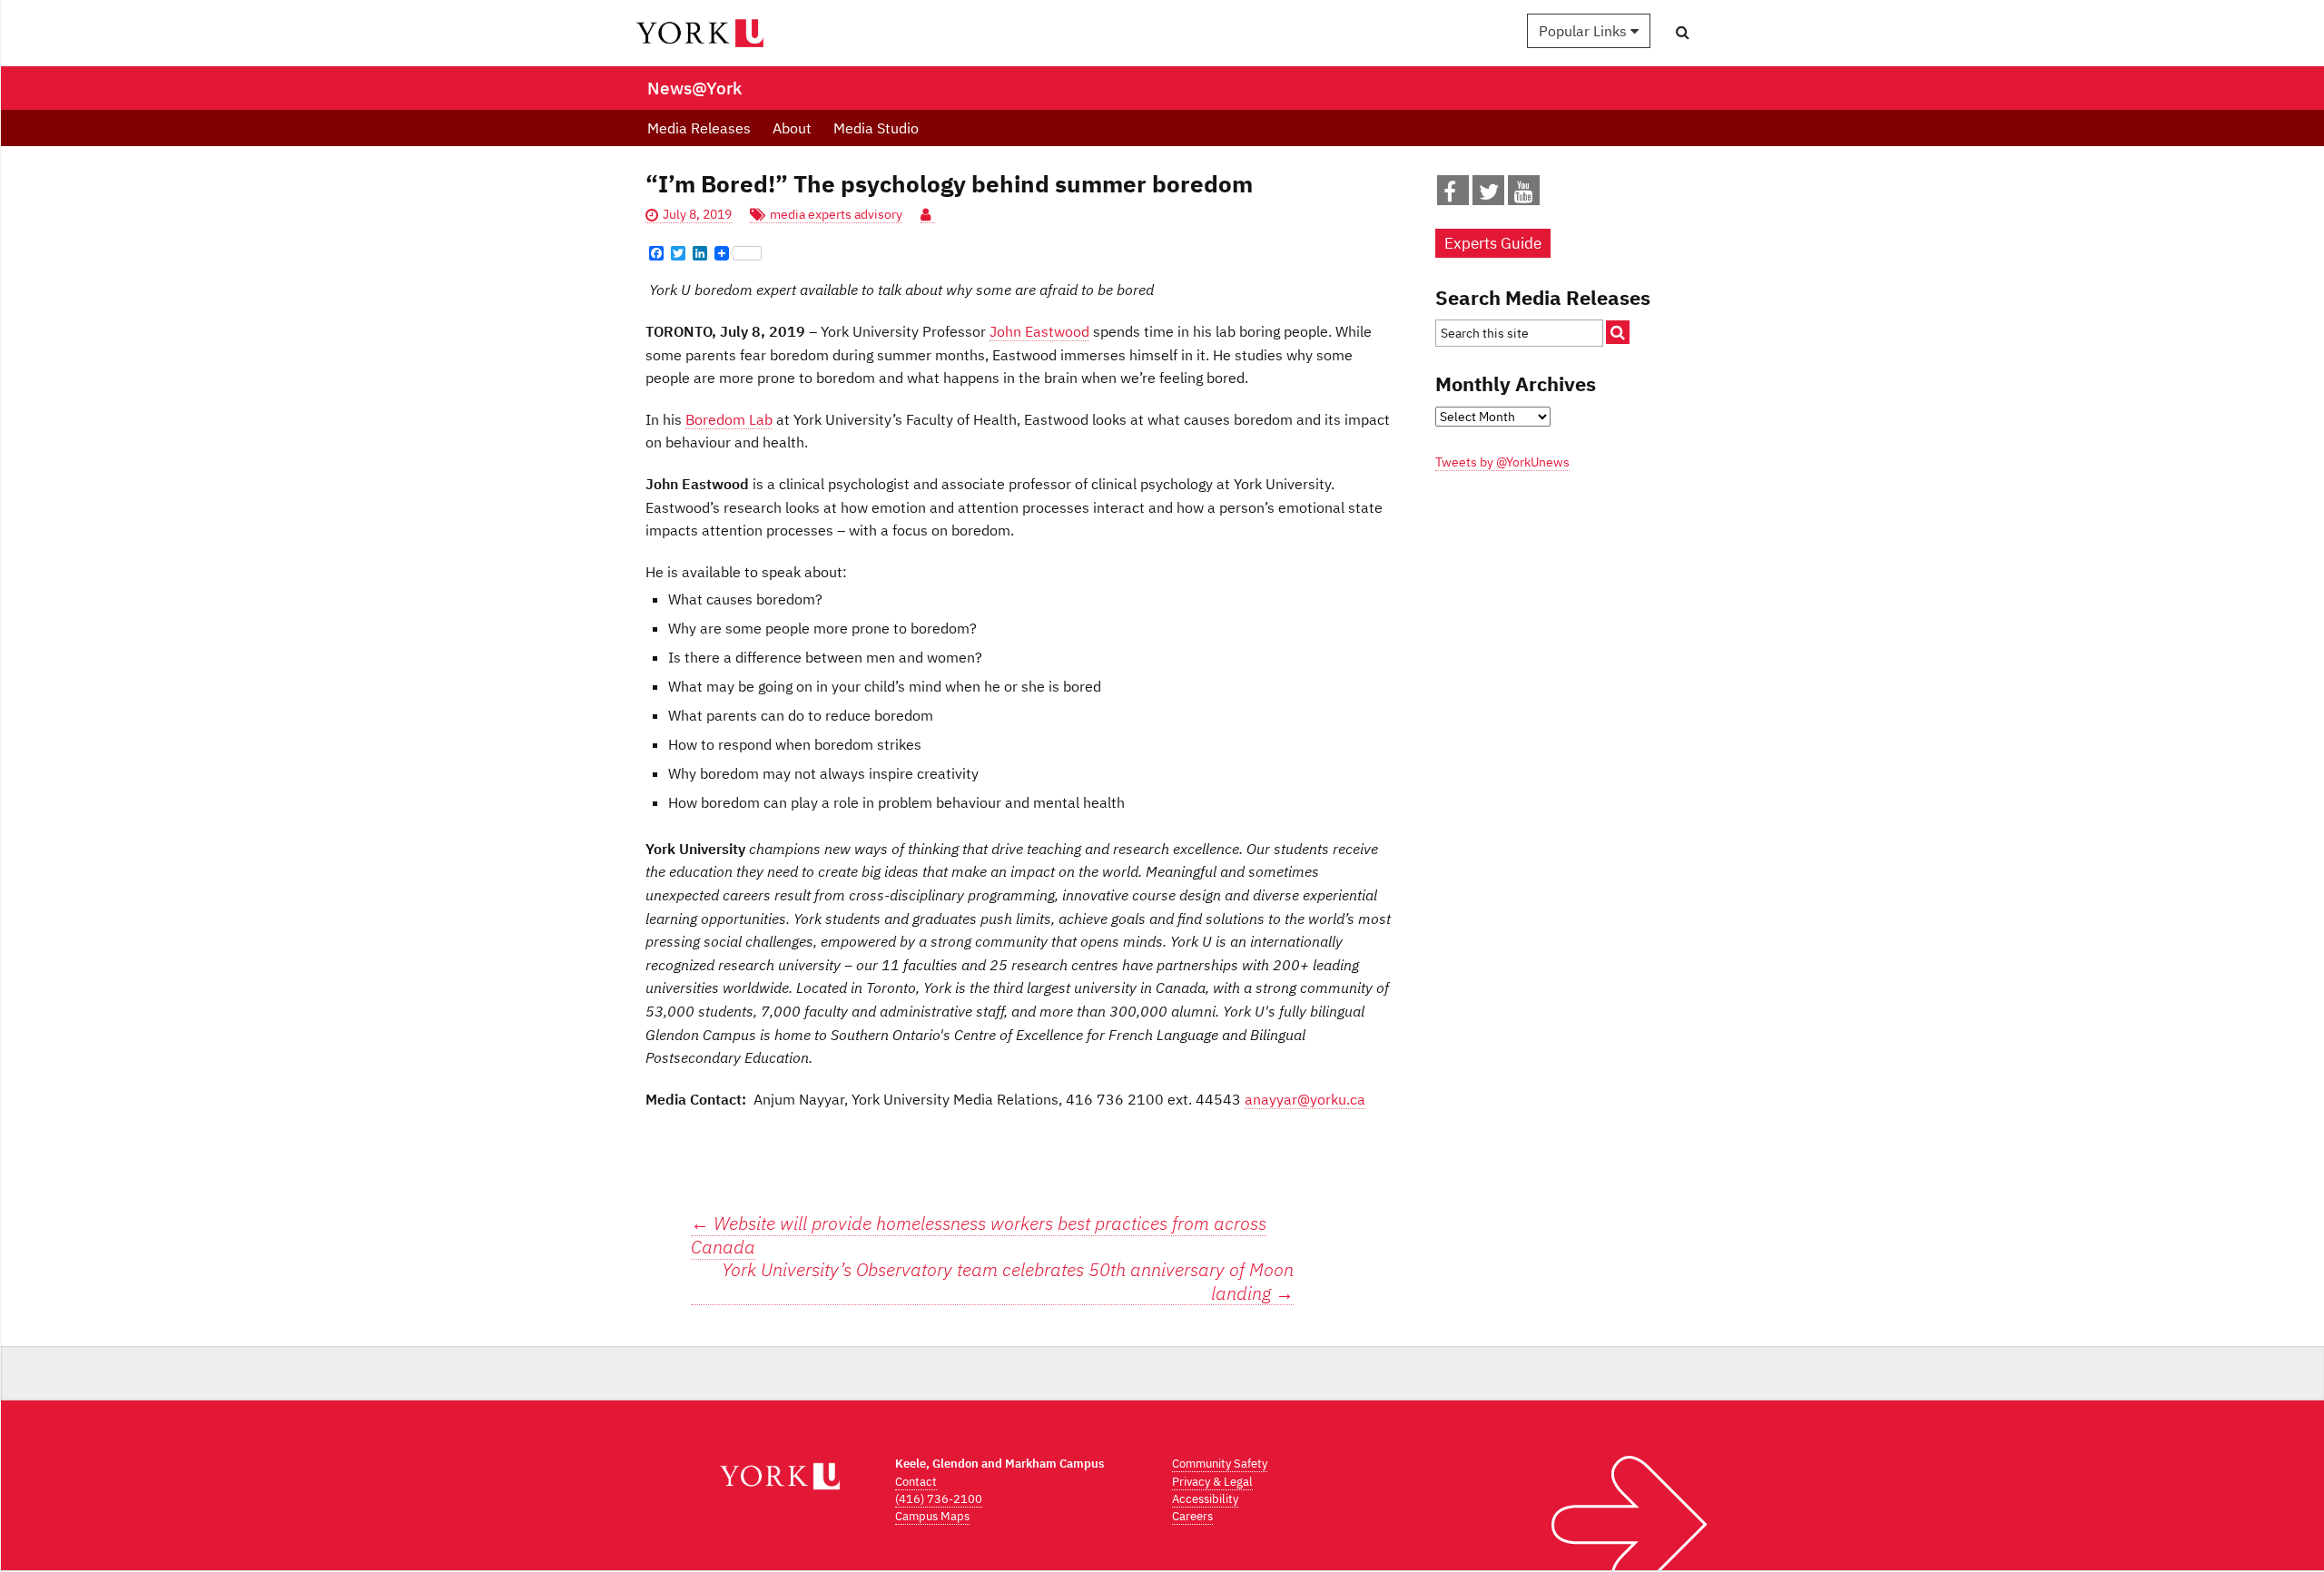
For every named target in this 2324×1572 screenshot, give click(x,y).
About (792, 128)
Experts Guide (1493, 243)
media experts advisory (836, 214)
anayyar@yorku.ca (1305, 1099)
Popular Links (1585, 31)
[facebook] (1450, 195)
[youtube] (1524, 195)
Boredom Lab (729, 419)
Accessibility (1205, 1499)
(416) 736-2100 (939, 1499)
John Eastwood (1039, 331)
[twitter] (1489, 195)
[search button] (1683, 32)
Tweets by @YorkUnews (1502, 462)
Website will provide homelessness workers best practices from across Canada (979, 1235)
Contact (916, 1482)
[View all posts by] (928, 215)
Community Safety (1220, 1464)
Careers (1192, 1516)
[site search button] (1618, 332)
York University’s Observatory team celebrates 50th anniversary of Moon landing (1008, 1282)
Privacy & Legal (1212, 1482)
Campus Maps (932, 1516)
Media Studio (876, 128)
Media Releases (699, 128)
